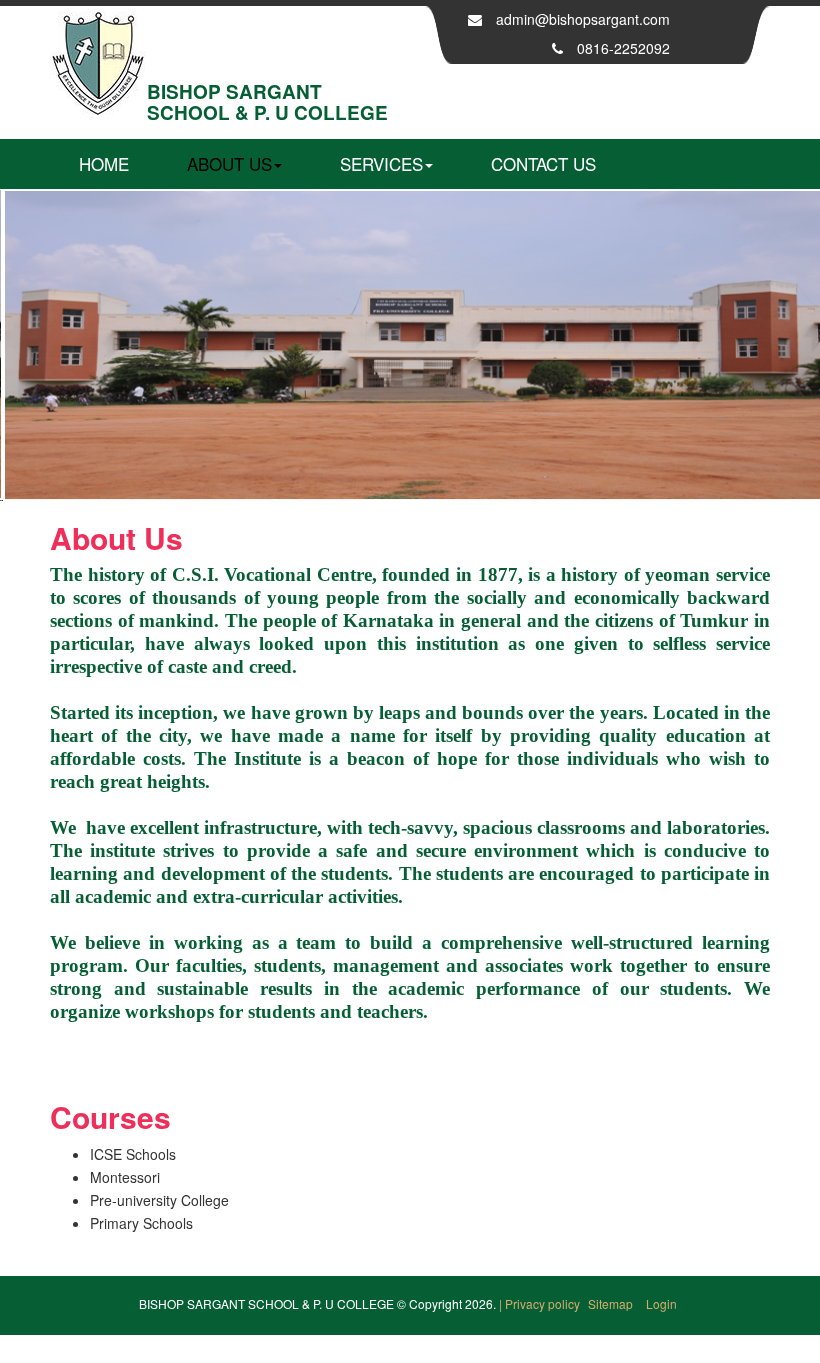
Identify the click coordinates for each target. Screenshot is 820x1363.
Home (104, 163)
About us (229, 163)
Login (661, 1303)
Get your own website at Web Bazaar (410, 1350)
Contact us (543, 163)
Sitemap (612, 1303)
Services (381, 163)
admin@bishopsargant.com (583, 19)
